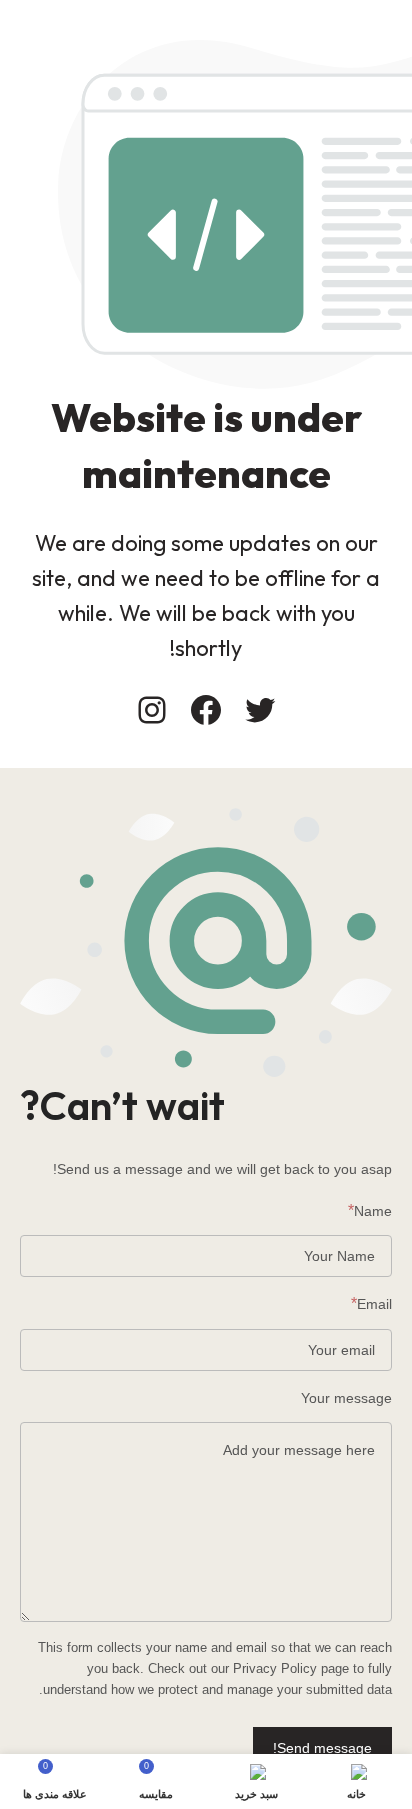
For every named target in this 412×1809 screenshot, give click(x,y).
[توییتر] (260, 710)
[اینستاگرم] (152, 710)
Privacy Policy (275, 1668)
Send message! (322, 1748)
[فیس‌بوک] (206, 710)
